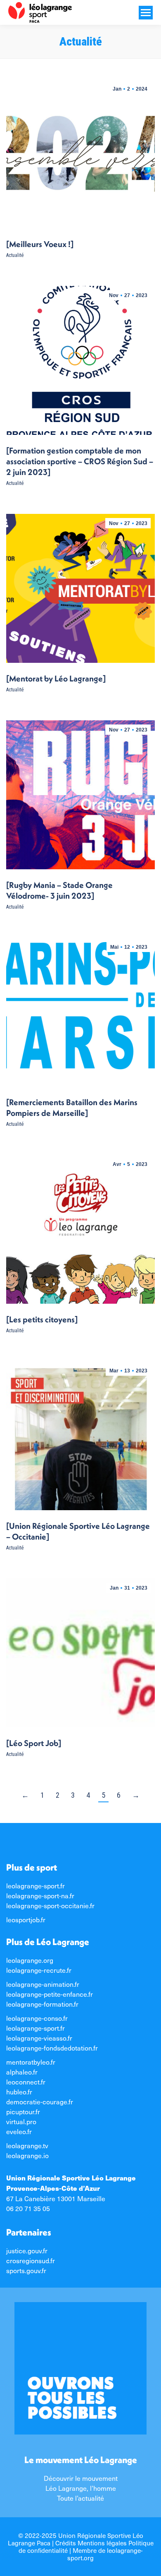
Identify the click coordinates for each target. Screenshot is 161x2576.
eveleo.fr (19, 2131)
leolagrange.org (30, 1960)
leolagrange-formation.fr (42, 2004)
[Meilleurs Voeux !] (40, 244)
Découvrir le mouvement (81, 2478)
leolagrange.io (27, 2155)
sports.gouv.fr (26, 2270)
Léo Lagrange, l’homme (81, 2488)
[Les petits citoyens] (42, 1319)
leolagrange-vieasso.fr (39, 2038)
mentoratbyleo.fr (31, 2062)
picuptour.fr (23, 2111)
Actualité (15, 255)
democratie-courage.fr (40, 2101)
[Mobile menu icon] (146, 13)
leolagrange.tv (27, 2145)
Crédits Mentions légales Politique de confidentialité (86, 2546)
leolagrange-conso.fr (37, 2018)
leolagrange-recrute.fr (39, 1970)
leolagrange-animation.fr (43, 1984)
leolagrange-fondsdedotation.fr (52, 2048)
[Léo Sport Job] (34, 1743)
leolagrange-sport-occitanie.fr (50, 1905)
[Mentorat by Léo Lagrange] (56, 678)
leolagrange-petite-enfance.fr (50, 1994)
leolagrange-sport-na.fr (40, 1895)
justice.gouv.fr (27, 2250)
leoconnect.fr (26, 2082)
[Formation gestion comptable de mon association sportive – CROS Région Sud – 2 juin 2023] (80, 461)
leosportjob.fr (26, 1919)
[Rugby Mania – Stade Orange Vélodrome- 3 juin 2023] (59, 890)
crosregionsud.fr (31, 2260)
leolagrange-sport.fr (36, 1885)
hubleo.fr (19, 2092)
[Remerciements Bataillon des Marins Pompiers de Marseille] (72, 1107)
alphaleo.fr (22, 2072)
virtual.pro (21, 2121)
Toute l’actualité (80, 2498)
